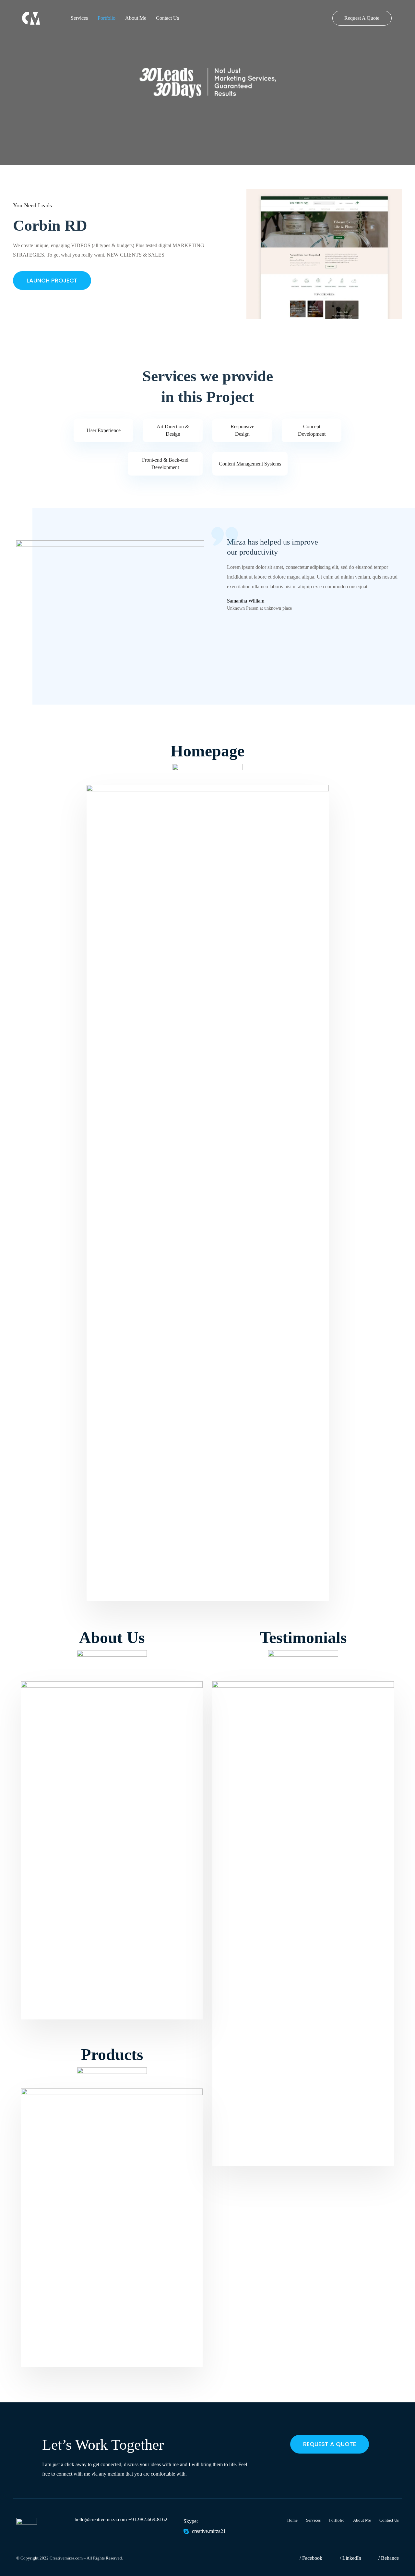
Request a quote (362, 18)
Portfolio (107, 18)
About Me (362, 2520)
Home (292, 2520)
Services (79, 18)
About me (136, 18)
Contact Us (167, 18)
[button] (330, 2444)
